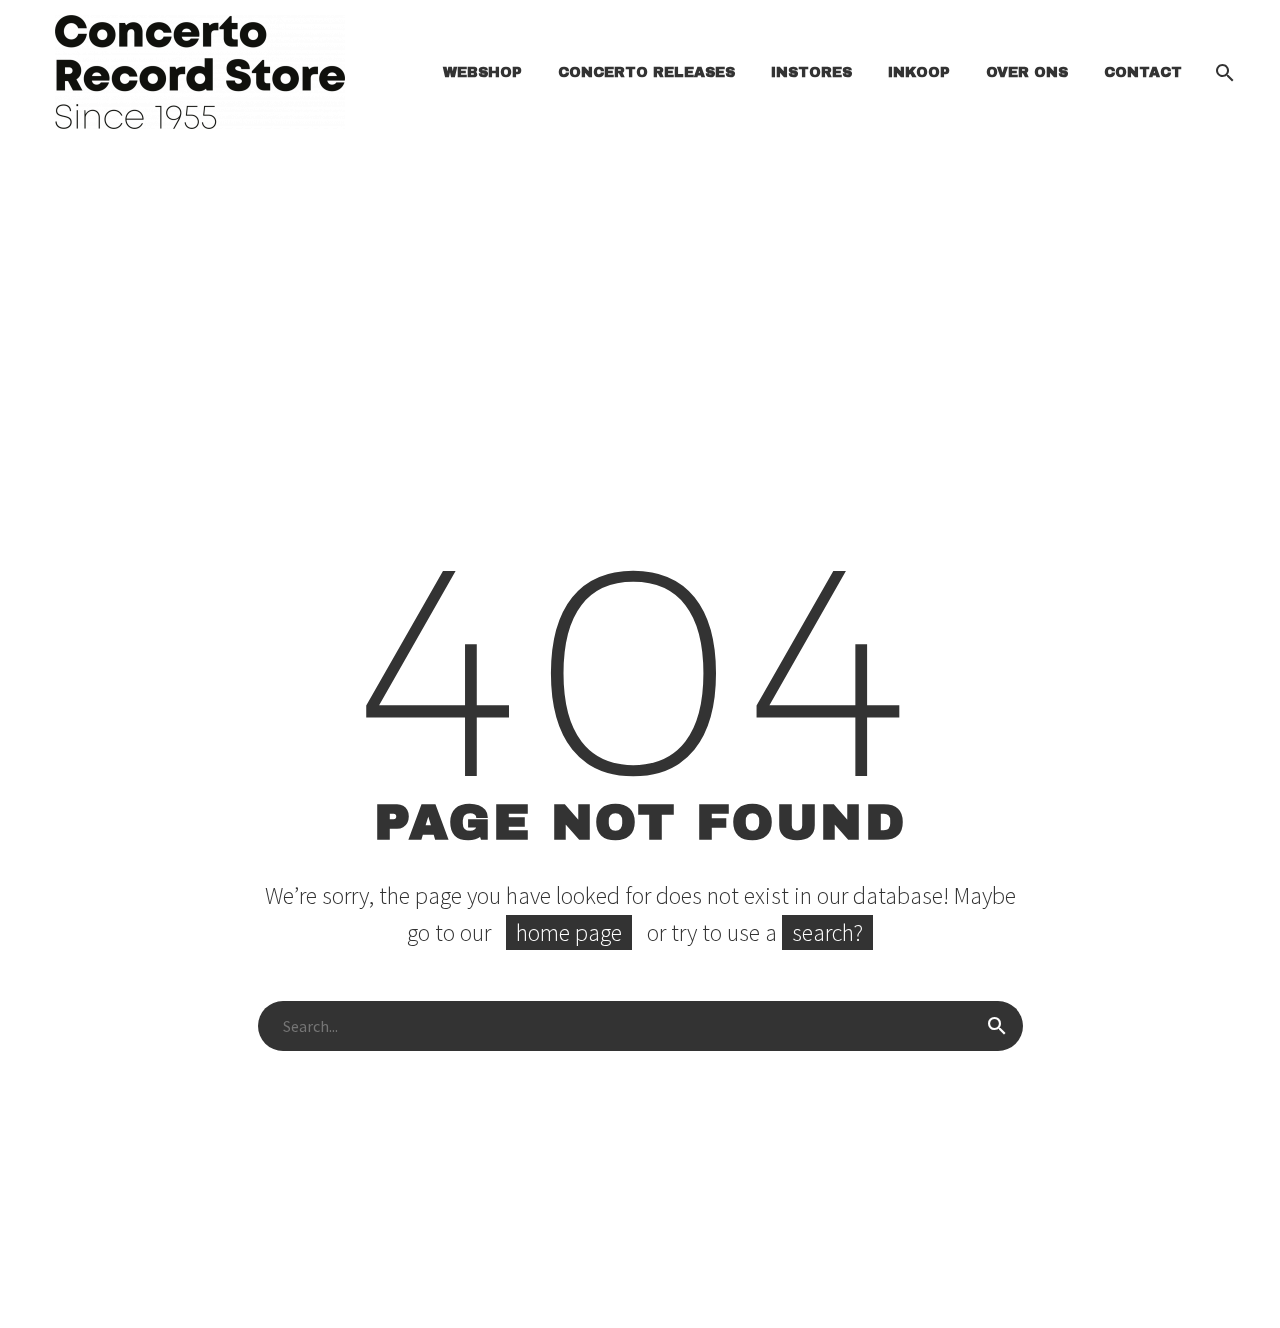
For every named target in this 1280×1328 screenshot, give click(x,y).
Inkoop (919, 72)
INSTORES (811, 72)
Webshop (482, 72)
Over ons (1027, 72)
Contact (1143, 72)
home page (569, 932)
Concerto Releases (646, 72)
